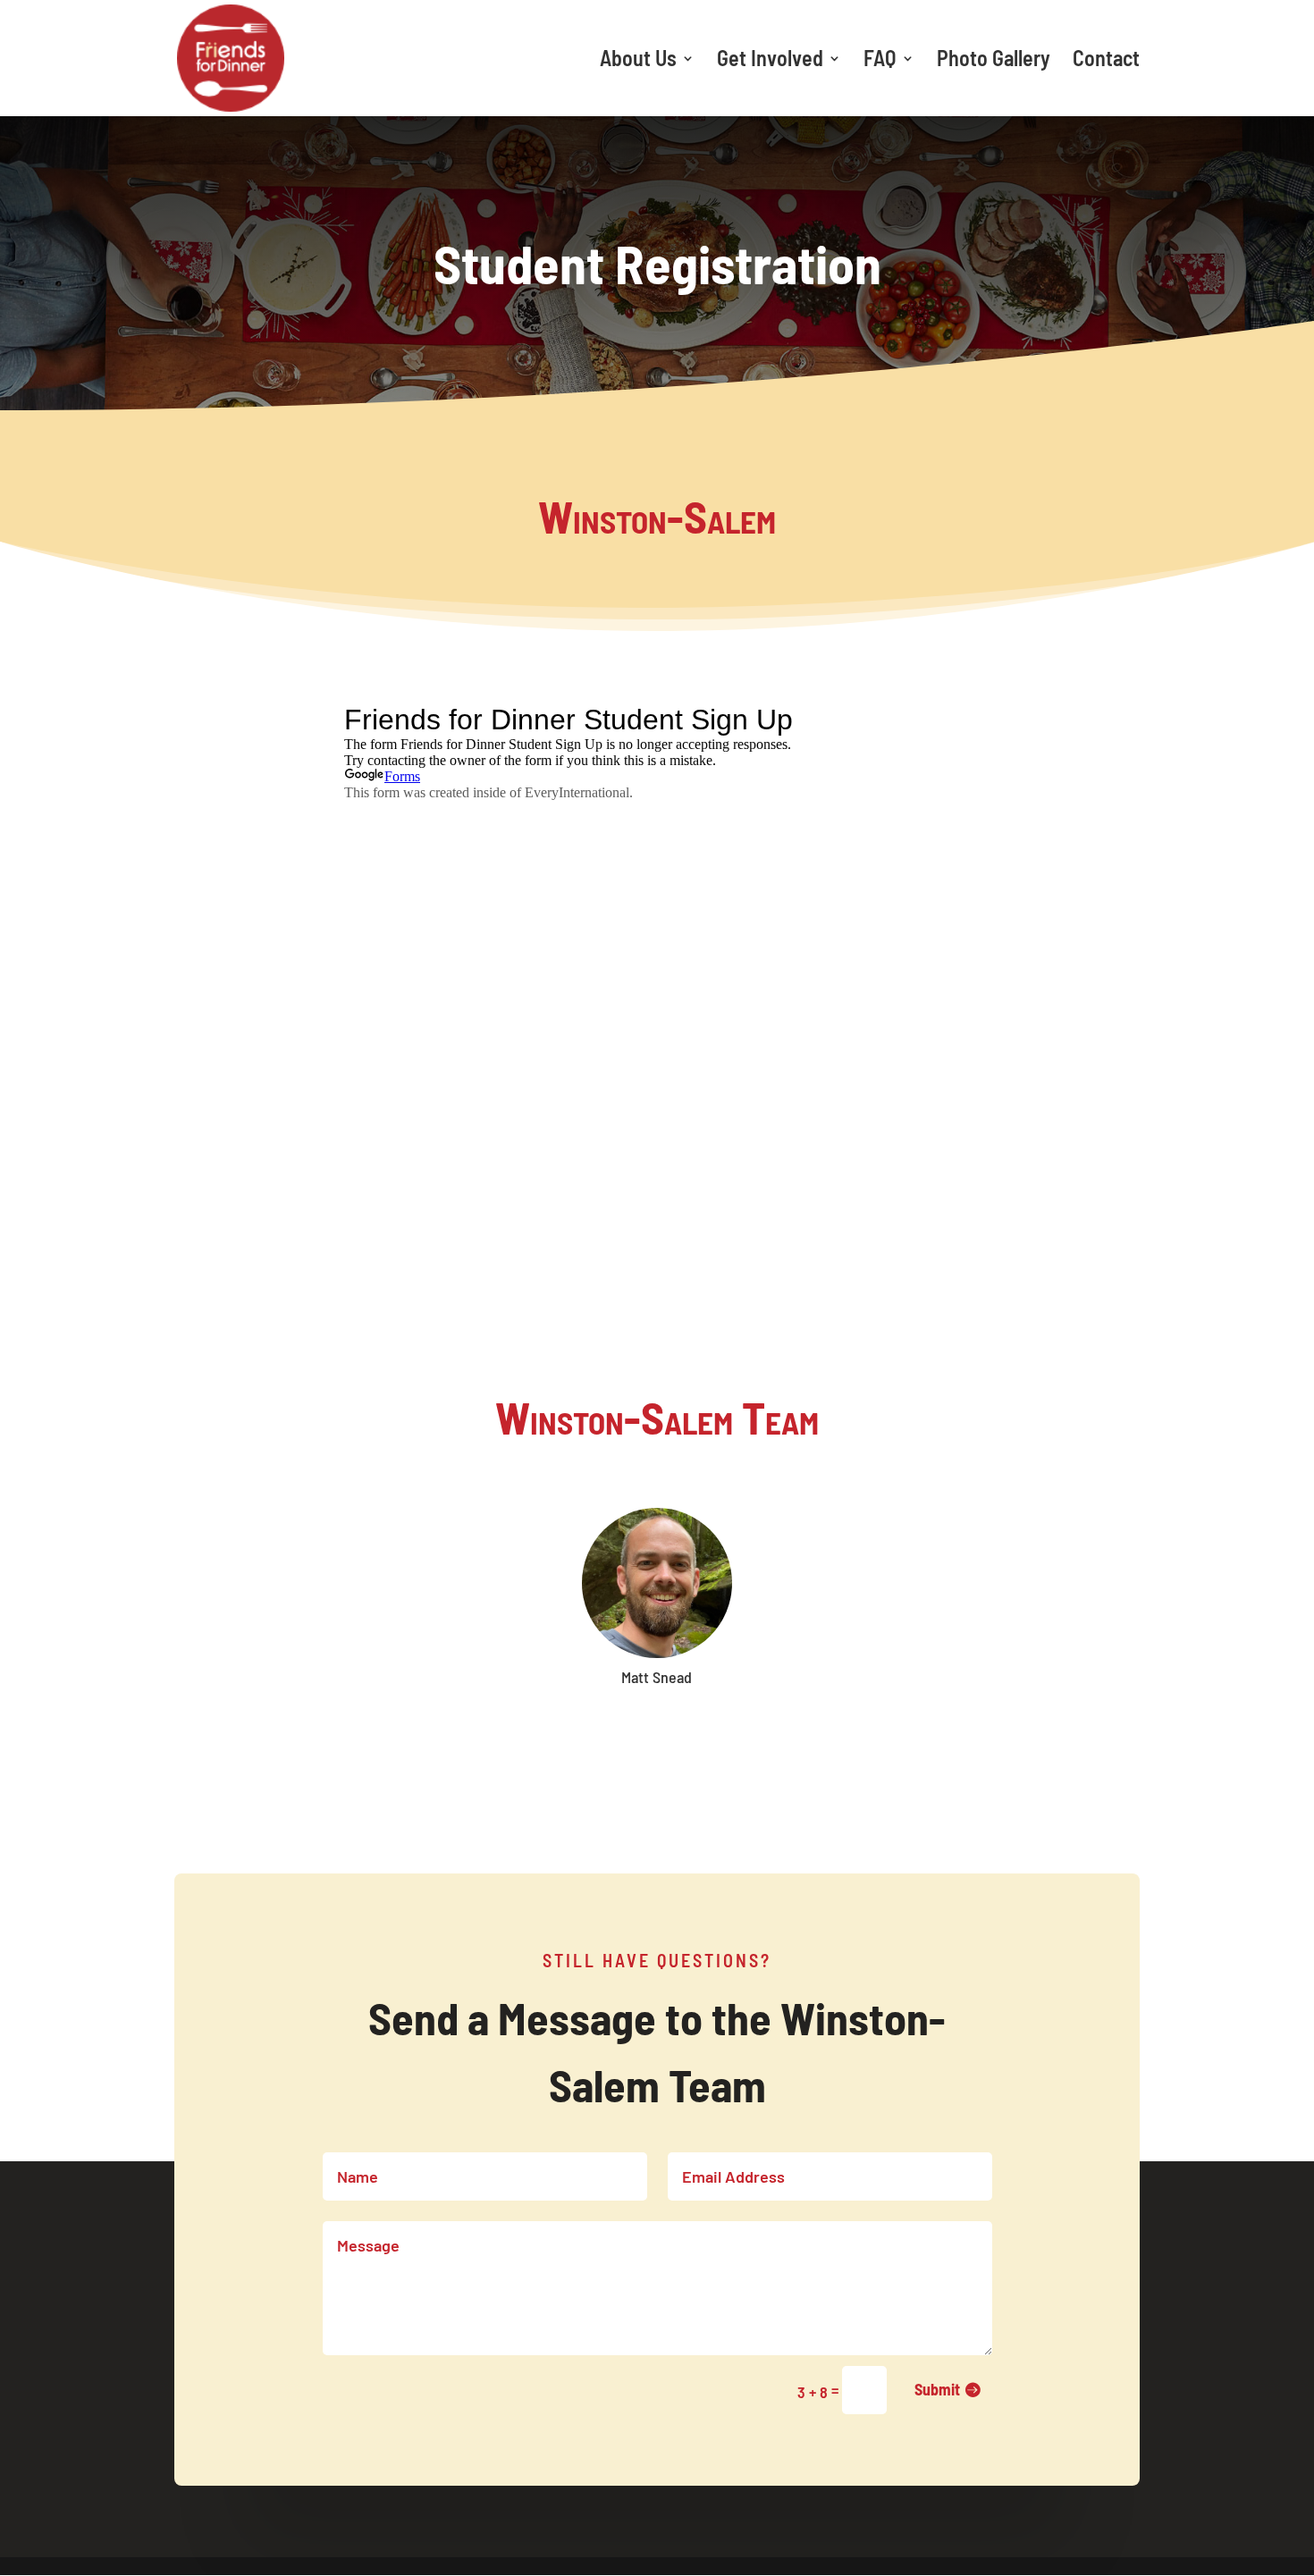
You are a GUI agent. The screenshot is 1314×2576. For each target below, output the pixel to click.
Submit (937, 2389)
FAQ (880, 61)
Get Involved (770, 61)
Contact (1106, 61)
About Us (638, 61)
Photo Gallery (994, 61)
